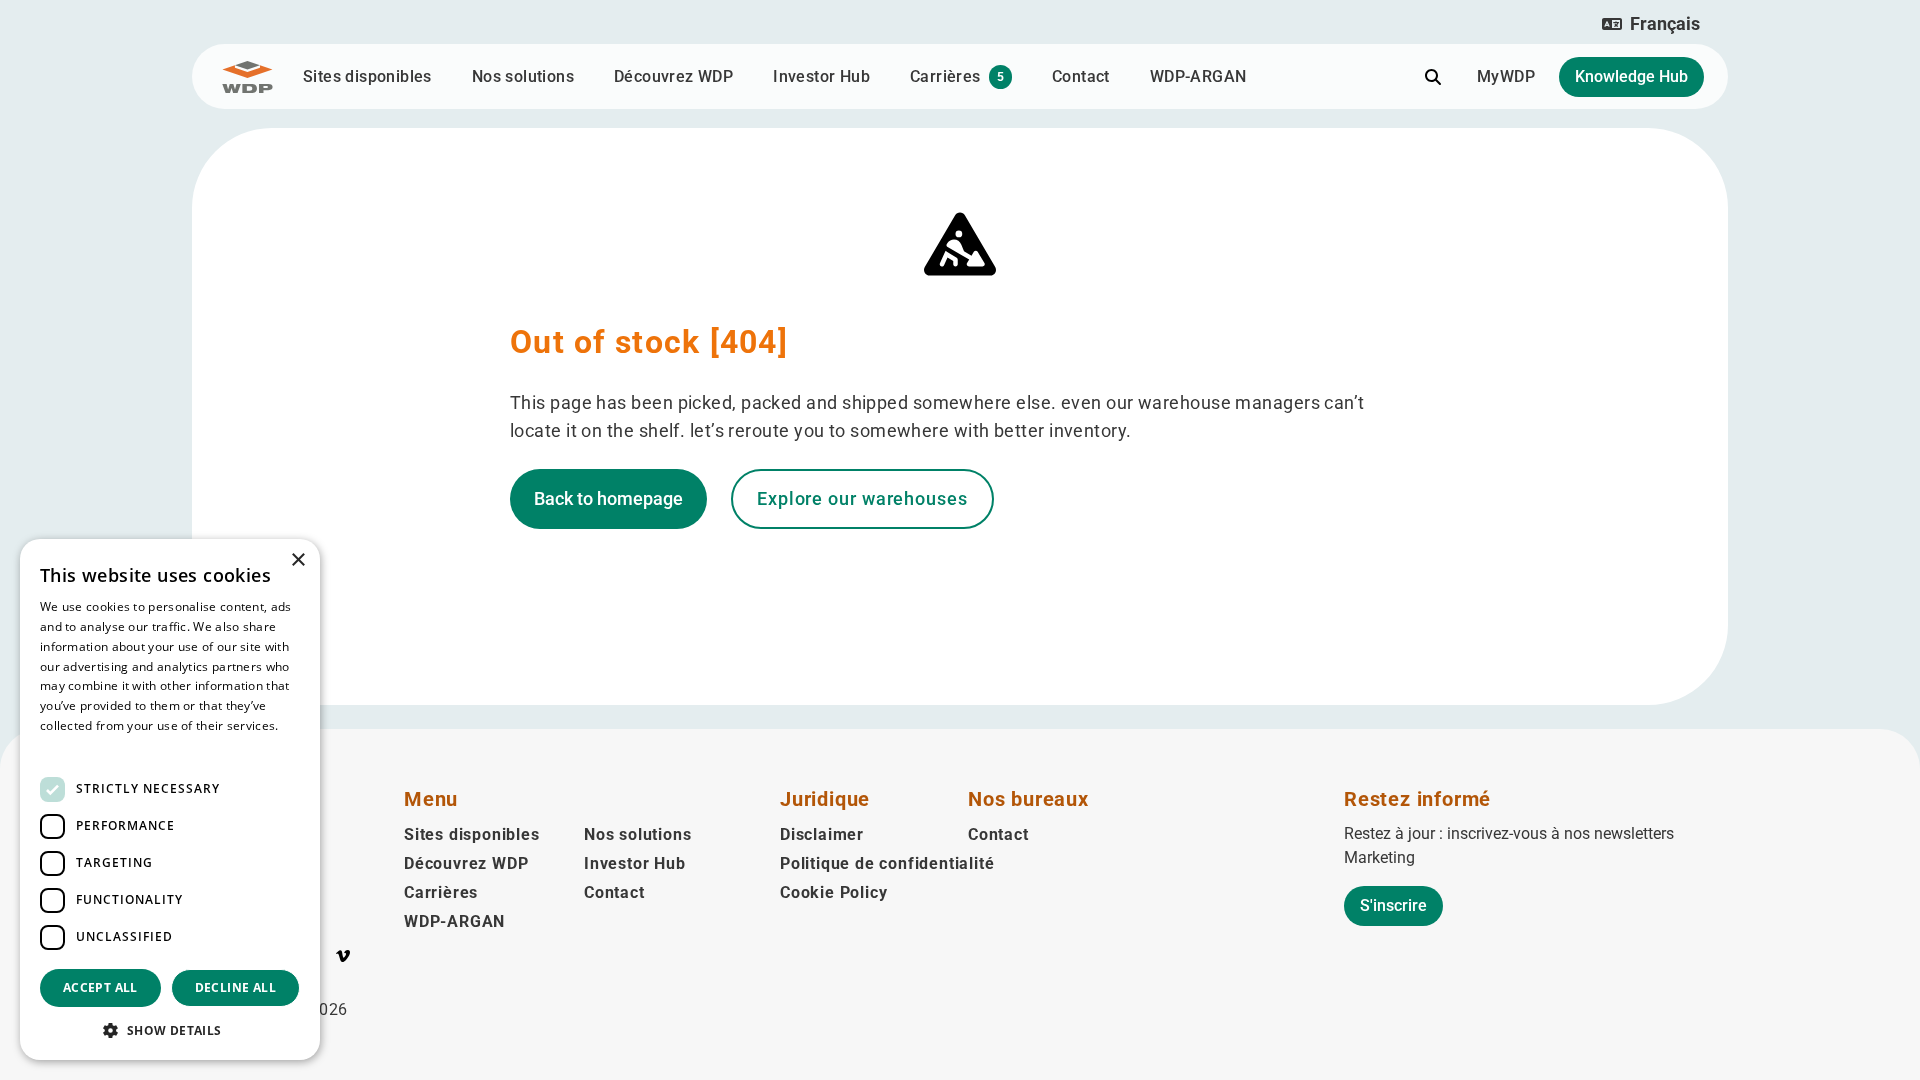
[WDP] (247, 77)
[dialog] (170, 799)
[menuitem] (321, 960)
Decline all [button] (235, 987)
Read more (72, 745)
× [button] (297, 560)
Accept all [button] (100, 987)
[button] (1651, 24)
